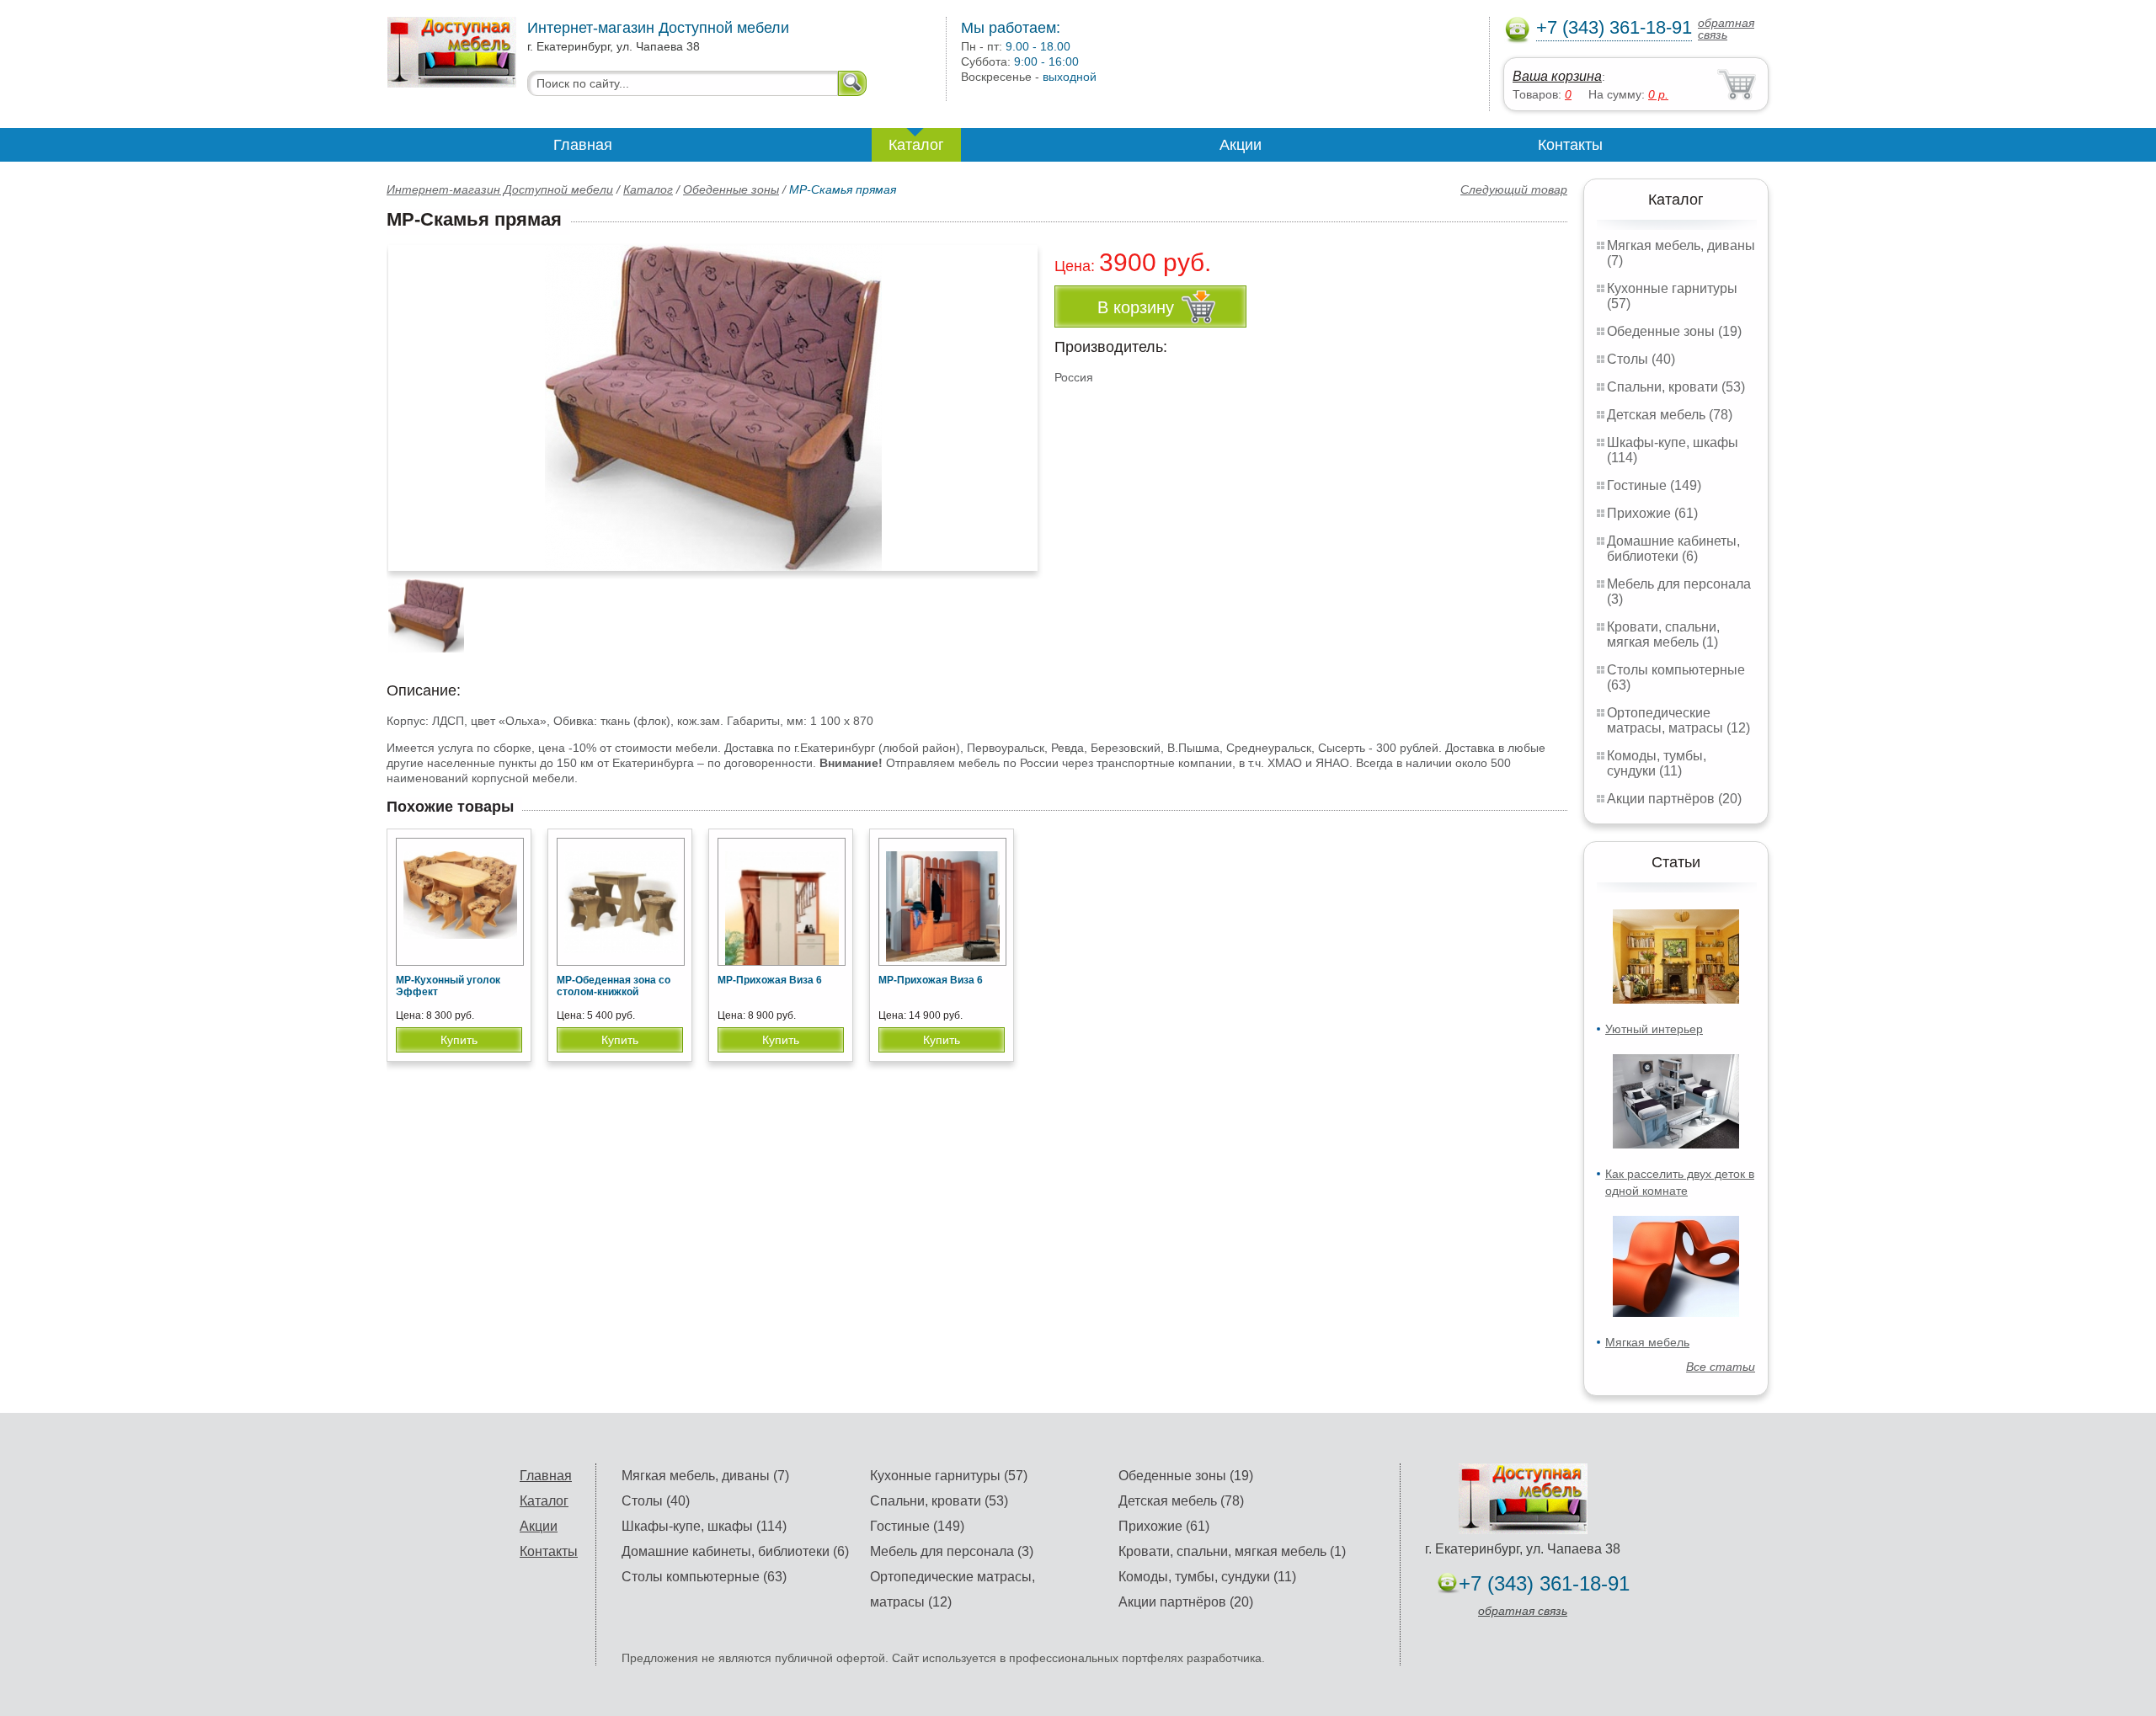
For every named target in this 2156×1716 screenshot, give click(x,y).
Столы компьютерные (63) (704, 1577)
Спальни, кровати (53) (1676, 387)
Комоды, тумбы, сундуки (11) (1657, 763)
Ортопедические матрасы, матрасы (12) (1678, 720)
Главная (583, 145)
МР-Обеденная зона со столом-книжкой (614, 986)
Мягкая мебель (1647, 1342)
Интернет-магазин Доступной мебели (500, 189)
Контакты (1570, 145)
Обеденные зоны (731, 189)
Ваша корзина (1557, 76)
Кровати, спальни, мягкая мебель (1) (1663, 634)
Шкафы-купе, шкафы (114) (704, 1526)
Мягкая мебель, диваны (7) (705, 1476)
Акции (1241, 145)
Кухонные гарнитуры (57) (949, 1476)
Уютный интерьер (1654, 1029)
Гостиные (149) (1654, 485)
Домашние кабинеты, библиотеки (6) (1673, 549)
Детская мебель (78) (1670, 415)
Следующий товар (1514, 189)
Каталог (916, 145)
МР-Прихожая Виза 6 (770, 980)
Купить (459, 1040)
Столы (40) (1641, 359)
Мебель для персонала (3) (952, 1551)
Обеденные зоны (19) (1674, 331)
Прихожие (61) (1652, 513)
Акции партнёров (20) (1674, 799)
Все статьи (1721, 1367)
